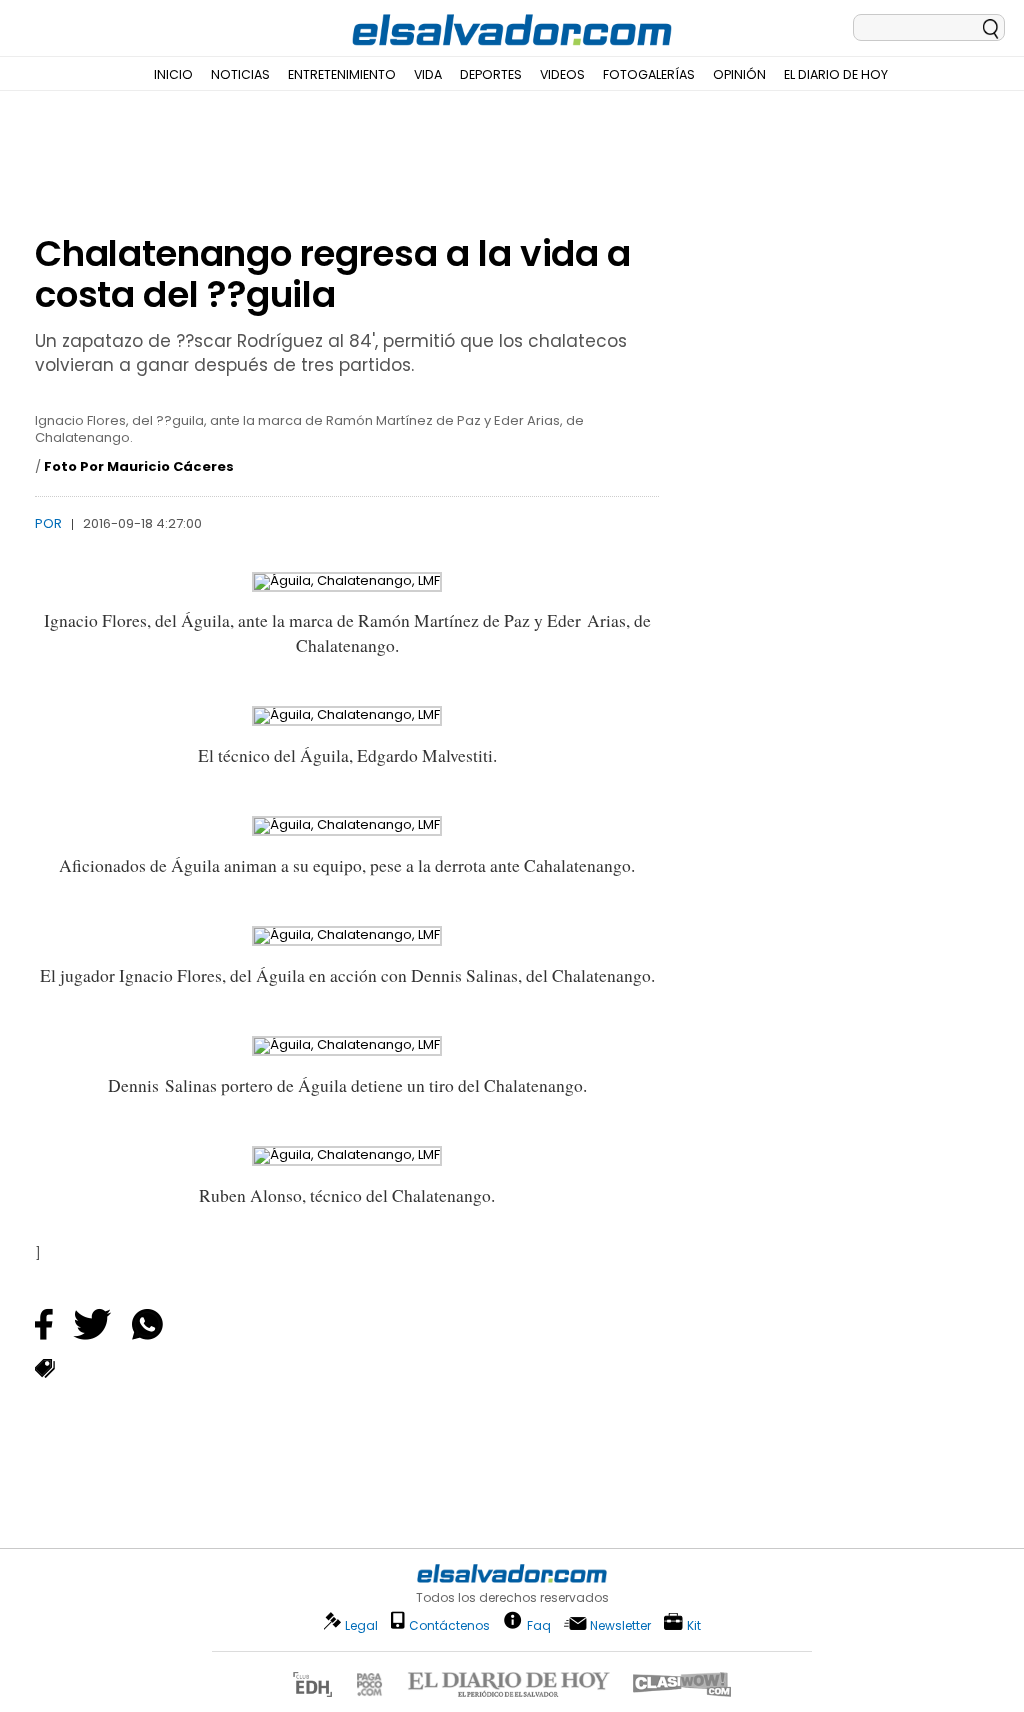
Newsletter (620, 1625)
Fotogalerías (649, 74)
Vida (428, 74)
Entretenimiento (342, 74)
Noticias (240, 74)
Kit (694, 1624)
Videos (562, 74)
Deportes (491, 74)
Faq (539, 1624)
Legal (361, 1625)
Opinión (739, 74)
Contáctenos (449, 1625)
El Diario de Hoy (836, 74)
